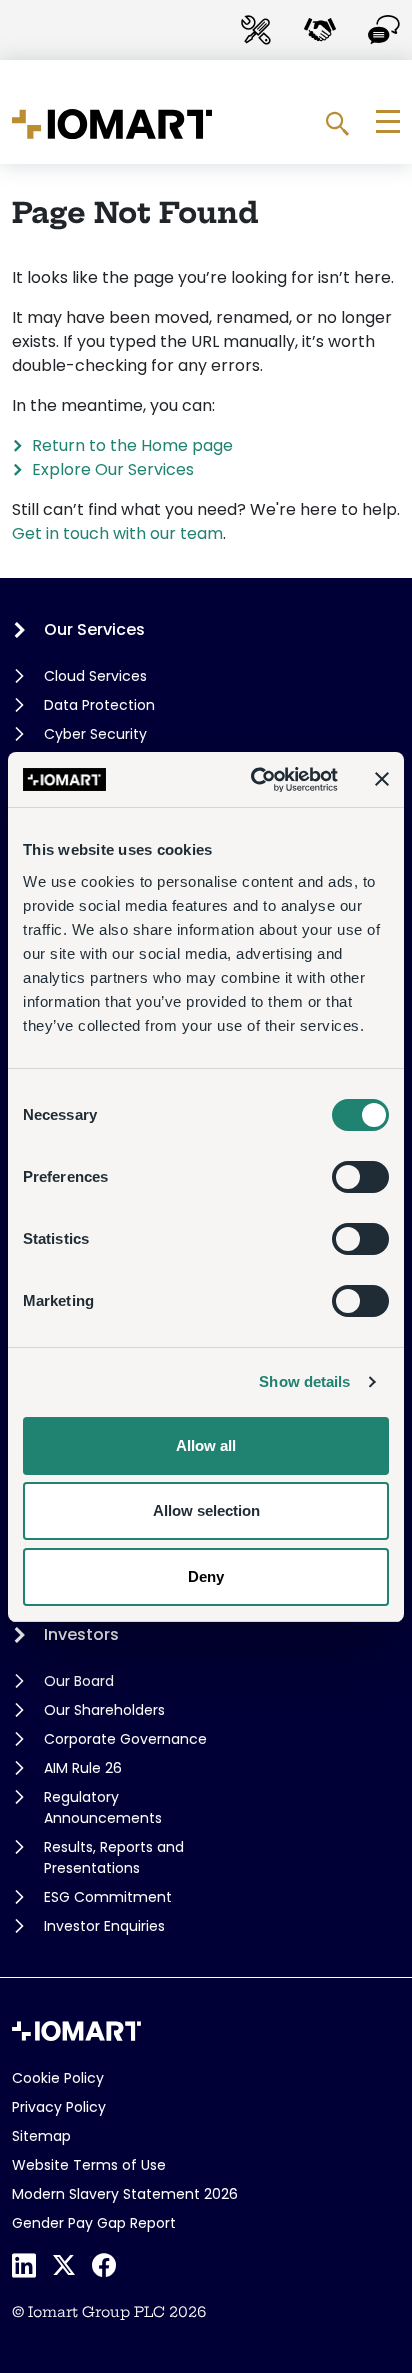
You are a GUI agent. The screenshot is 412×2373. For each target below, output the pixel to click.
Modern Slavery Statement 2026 (125, 2194)
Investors (81, 1634)
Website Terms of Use (89, 2165)
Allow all (206, 1445)
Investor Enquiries (104, 1926)
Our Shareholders (104, 1710)
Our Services (94, 629)
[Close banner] (382, 779)
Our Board (79, 1681)
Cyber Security (95, 734)
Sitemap (41, 2136)
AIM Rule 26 (83, 1768)
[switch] (360, 1177)
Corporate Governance (125, 1739)
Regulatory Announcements (103, 1807)
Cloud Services (95, 676)
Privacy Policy (59, 2107)
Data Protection (99, 705)
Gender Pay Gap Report (94, 2223)
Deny (206, 1576)
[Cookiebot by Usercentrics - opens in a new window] (255, 780)
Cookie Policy (58, 2078)
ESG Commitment (108, 1897)
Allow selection (206, 1510)
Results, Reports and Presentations (114, 1857)
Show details (304, 1381)
